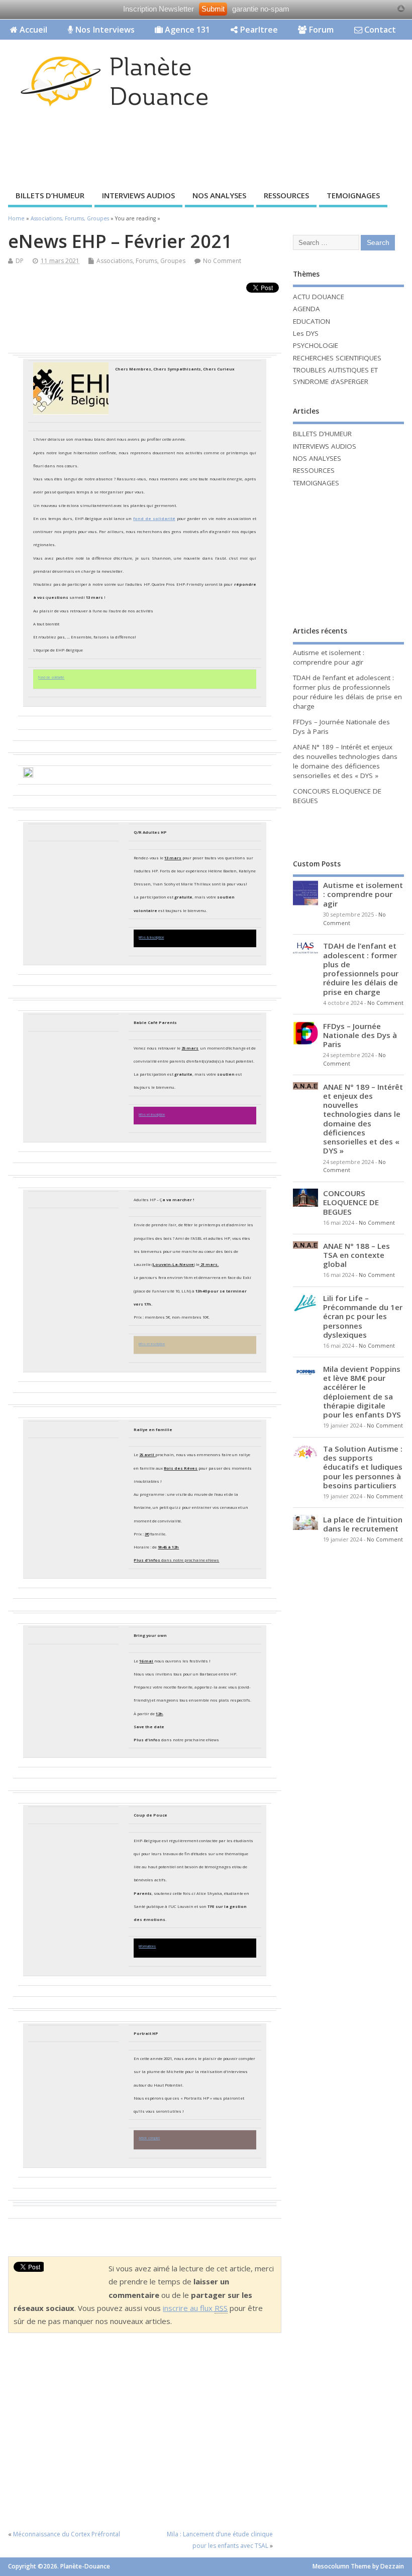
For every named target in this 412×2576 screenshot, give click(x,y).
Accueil (32, 30)
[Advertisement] (183, 152)
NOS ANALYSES (219, 195)
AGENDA (306, 309)
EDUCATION (312, 321)
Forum (320, 30)
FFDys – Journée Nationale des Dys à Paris (360, 1035)
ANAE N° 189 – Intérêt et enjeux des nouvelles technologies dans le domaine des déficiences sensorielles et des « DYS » (345, 761)
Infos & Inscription (151, 937)
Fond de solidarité (51, 677)
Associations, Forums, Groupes (141, 261)
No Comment (222, 261)
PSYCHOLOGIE (316, 345)
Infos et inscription (152, 1115)
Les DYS (306, 333)
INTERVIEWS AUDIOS (138, 195)
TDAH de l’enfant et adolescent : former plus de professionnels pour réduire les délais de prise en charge (347, 692)
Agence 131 (186, 30)
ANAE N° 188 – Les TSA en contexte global (356, 1255)
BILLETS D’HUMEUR (50, 195)
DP (20, 261)
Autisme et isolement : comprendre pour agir (329, 657)
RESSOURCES (286, 195)
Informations (147, 1946)
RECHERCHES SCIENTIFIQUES (337, 358)
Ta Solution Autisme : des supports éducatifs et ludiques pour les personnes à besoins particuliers (363, 1467)
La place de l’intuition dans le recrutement (363, 1524)
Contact (379, 30)
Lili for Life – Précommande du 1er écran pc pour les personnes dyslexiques (363, 1316)
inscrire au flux (195, 2308)
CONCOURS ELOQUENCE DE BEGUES (351, 1202)
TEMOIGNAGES (353, 195)
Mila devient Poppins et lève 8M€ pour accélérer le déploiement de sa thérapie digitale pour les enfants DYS (362, 1392)
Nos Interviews (104, 30)
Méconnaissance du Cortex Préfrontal (67, 2534)
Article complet (149, 2138)
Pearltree (258, 30)
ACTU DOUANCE (319, 297)
